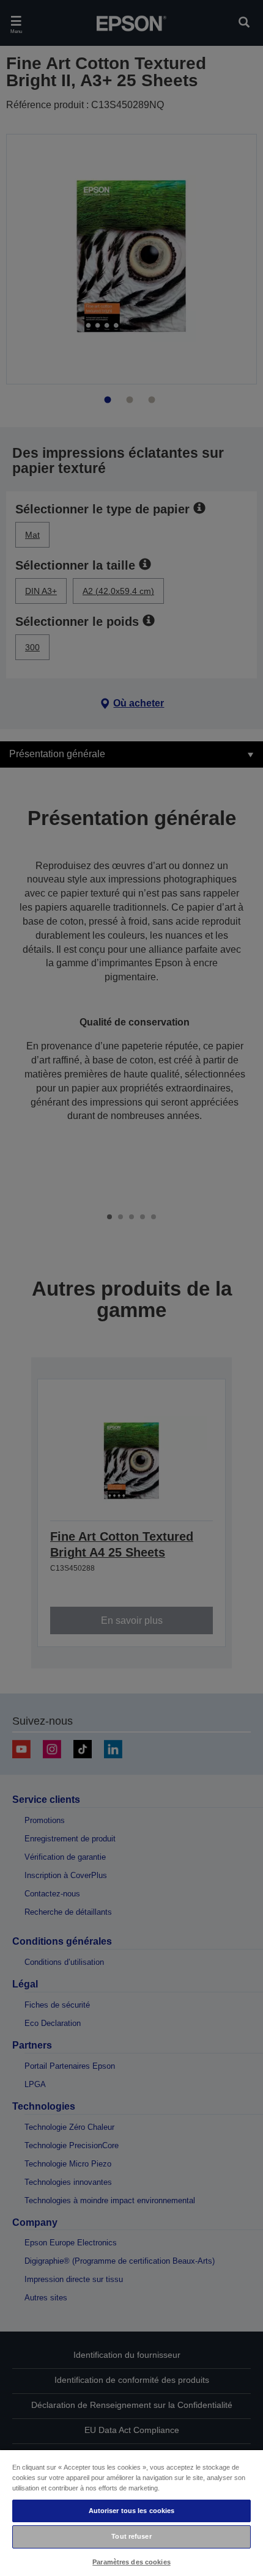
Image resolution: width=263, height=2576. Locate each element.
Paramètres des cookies (131, 2562)
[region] (131, 2512)
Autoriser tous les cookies (132, 2511)
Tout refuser (131, 2536)
